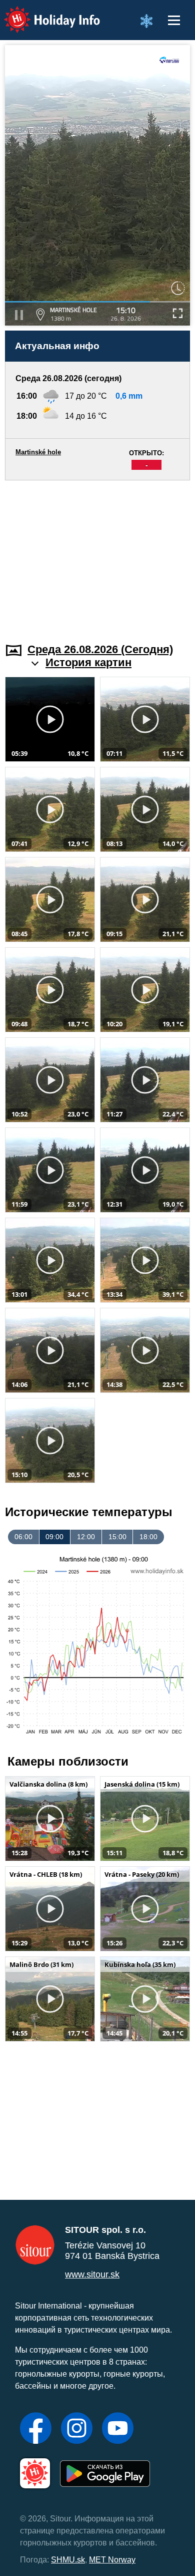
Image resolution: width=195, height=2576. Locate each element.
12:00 (86, 1537)
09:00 (54, 1537)
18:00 (148, 1537)
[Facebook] (36, 2429)
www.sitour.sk (92, 2274)
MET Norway (112, 2560)
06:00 (23, 1537)
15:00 (117, 1537)
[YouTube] (118, 2429)
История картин (88, 662)
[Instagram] (77, 2429)
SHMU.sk (68, 2560)
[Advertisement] (97, 555)
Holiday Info (43, 13)
